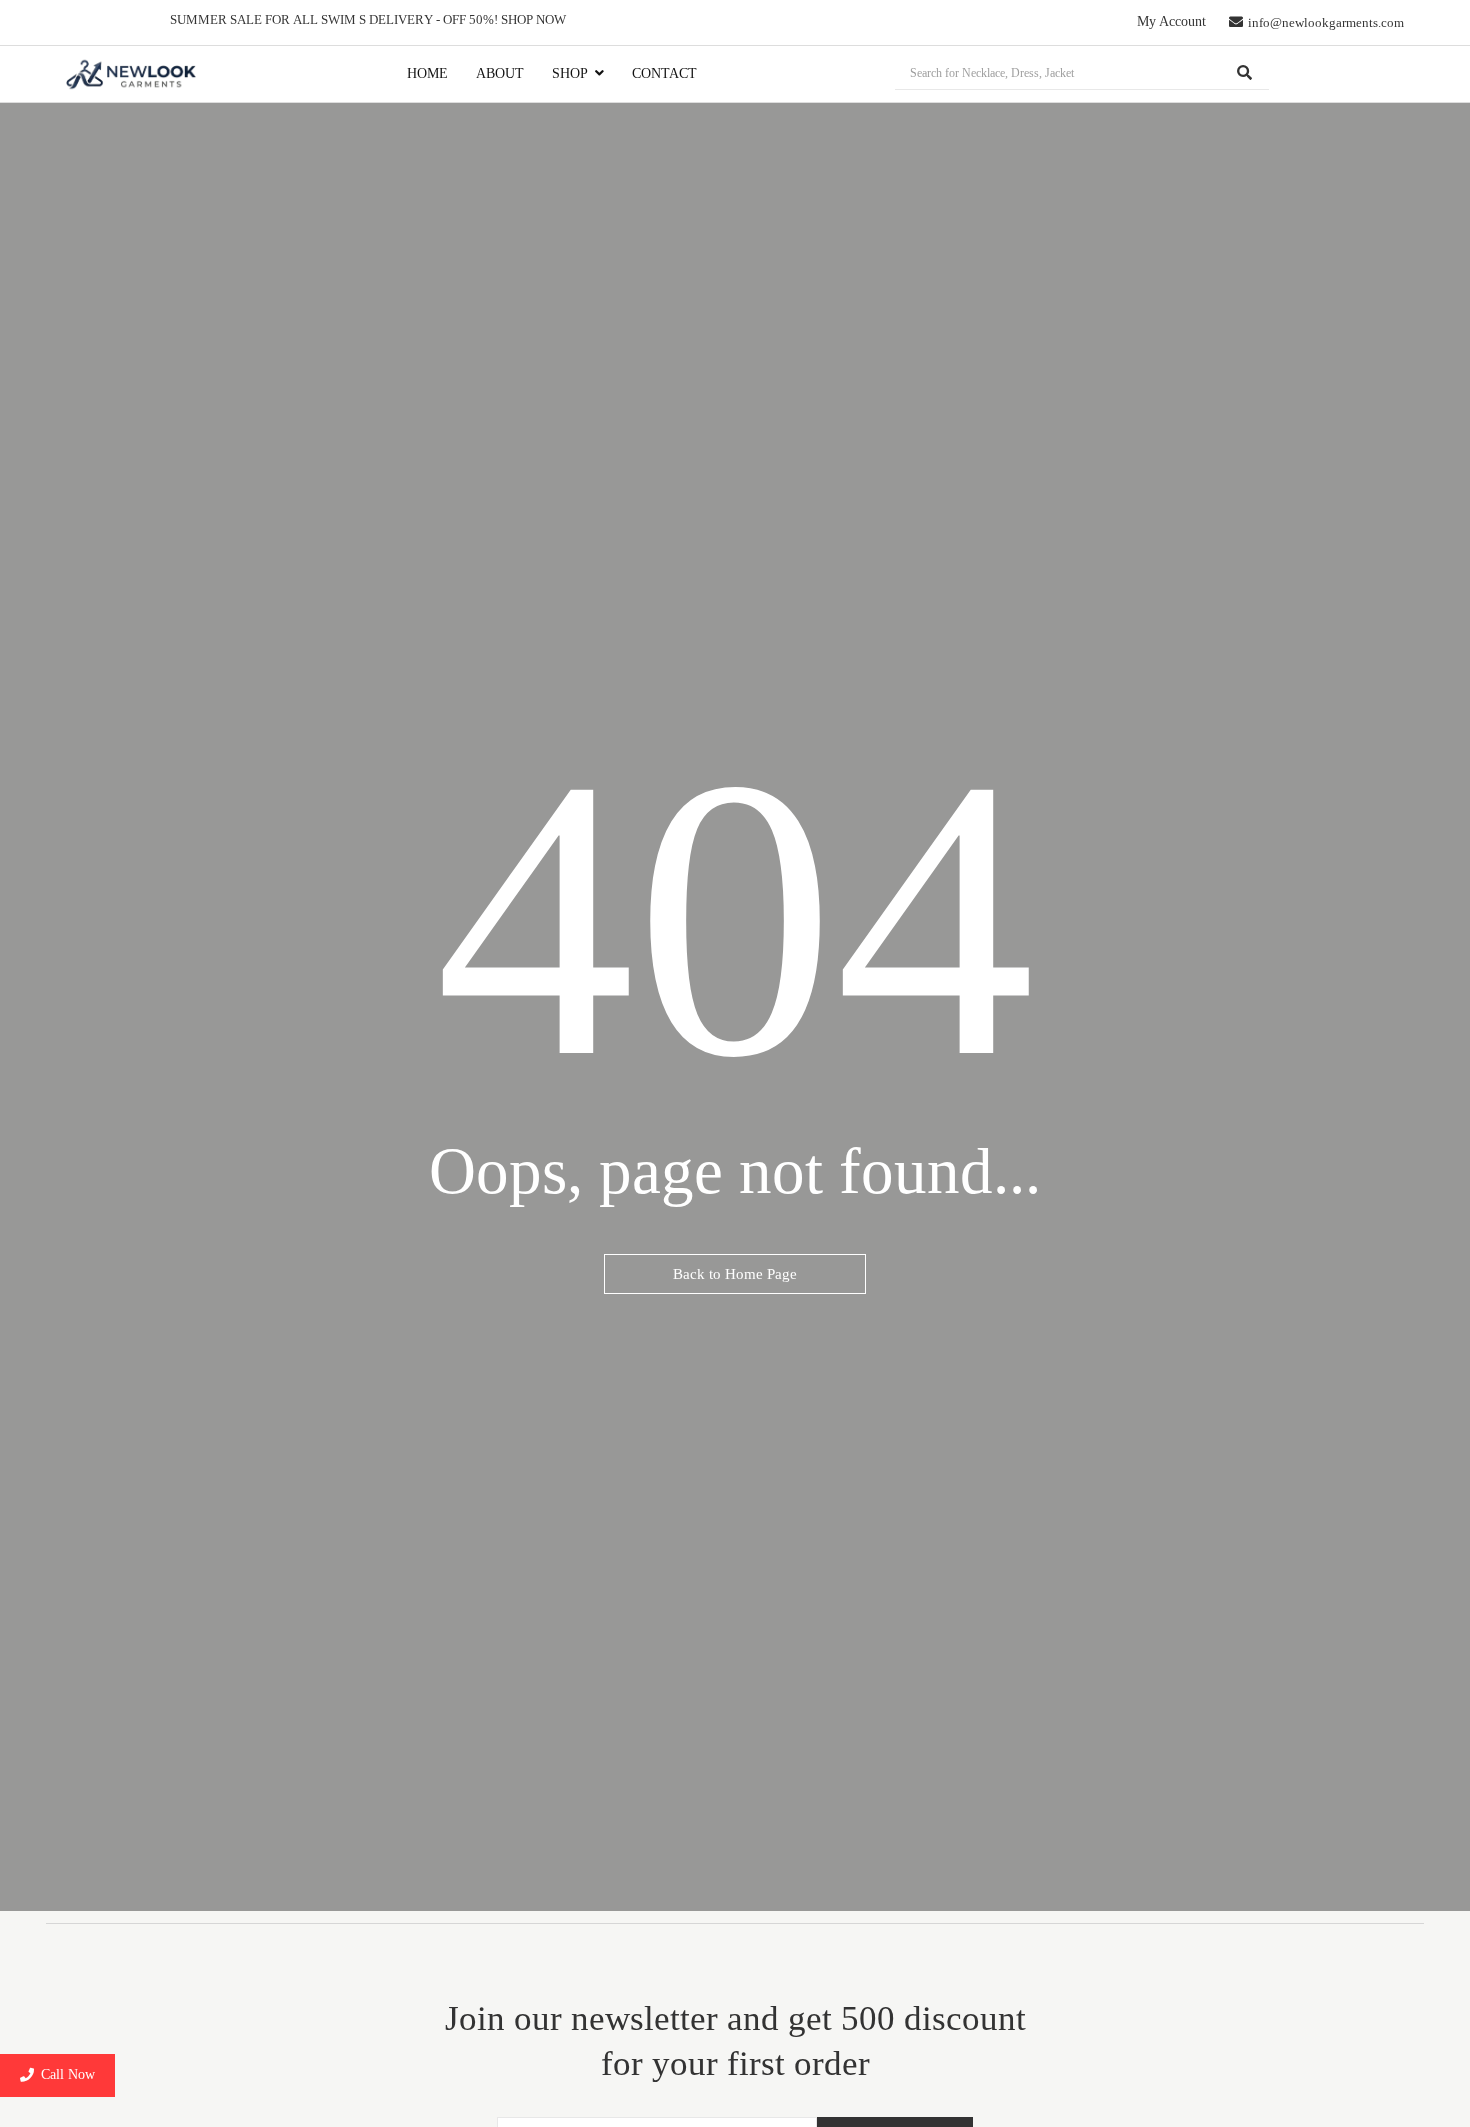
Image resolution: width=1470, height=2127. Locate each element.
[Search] (1245, 73)
